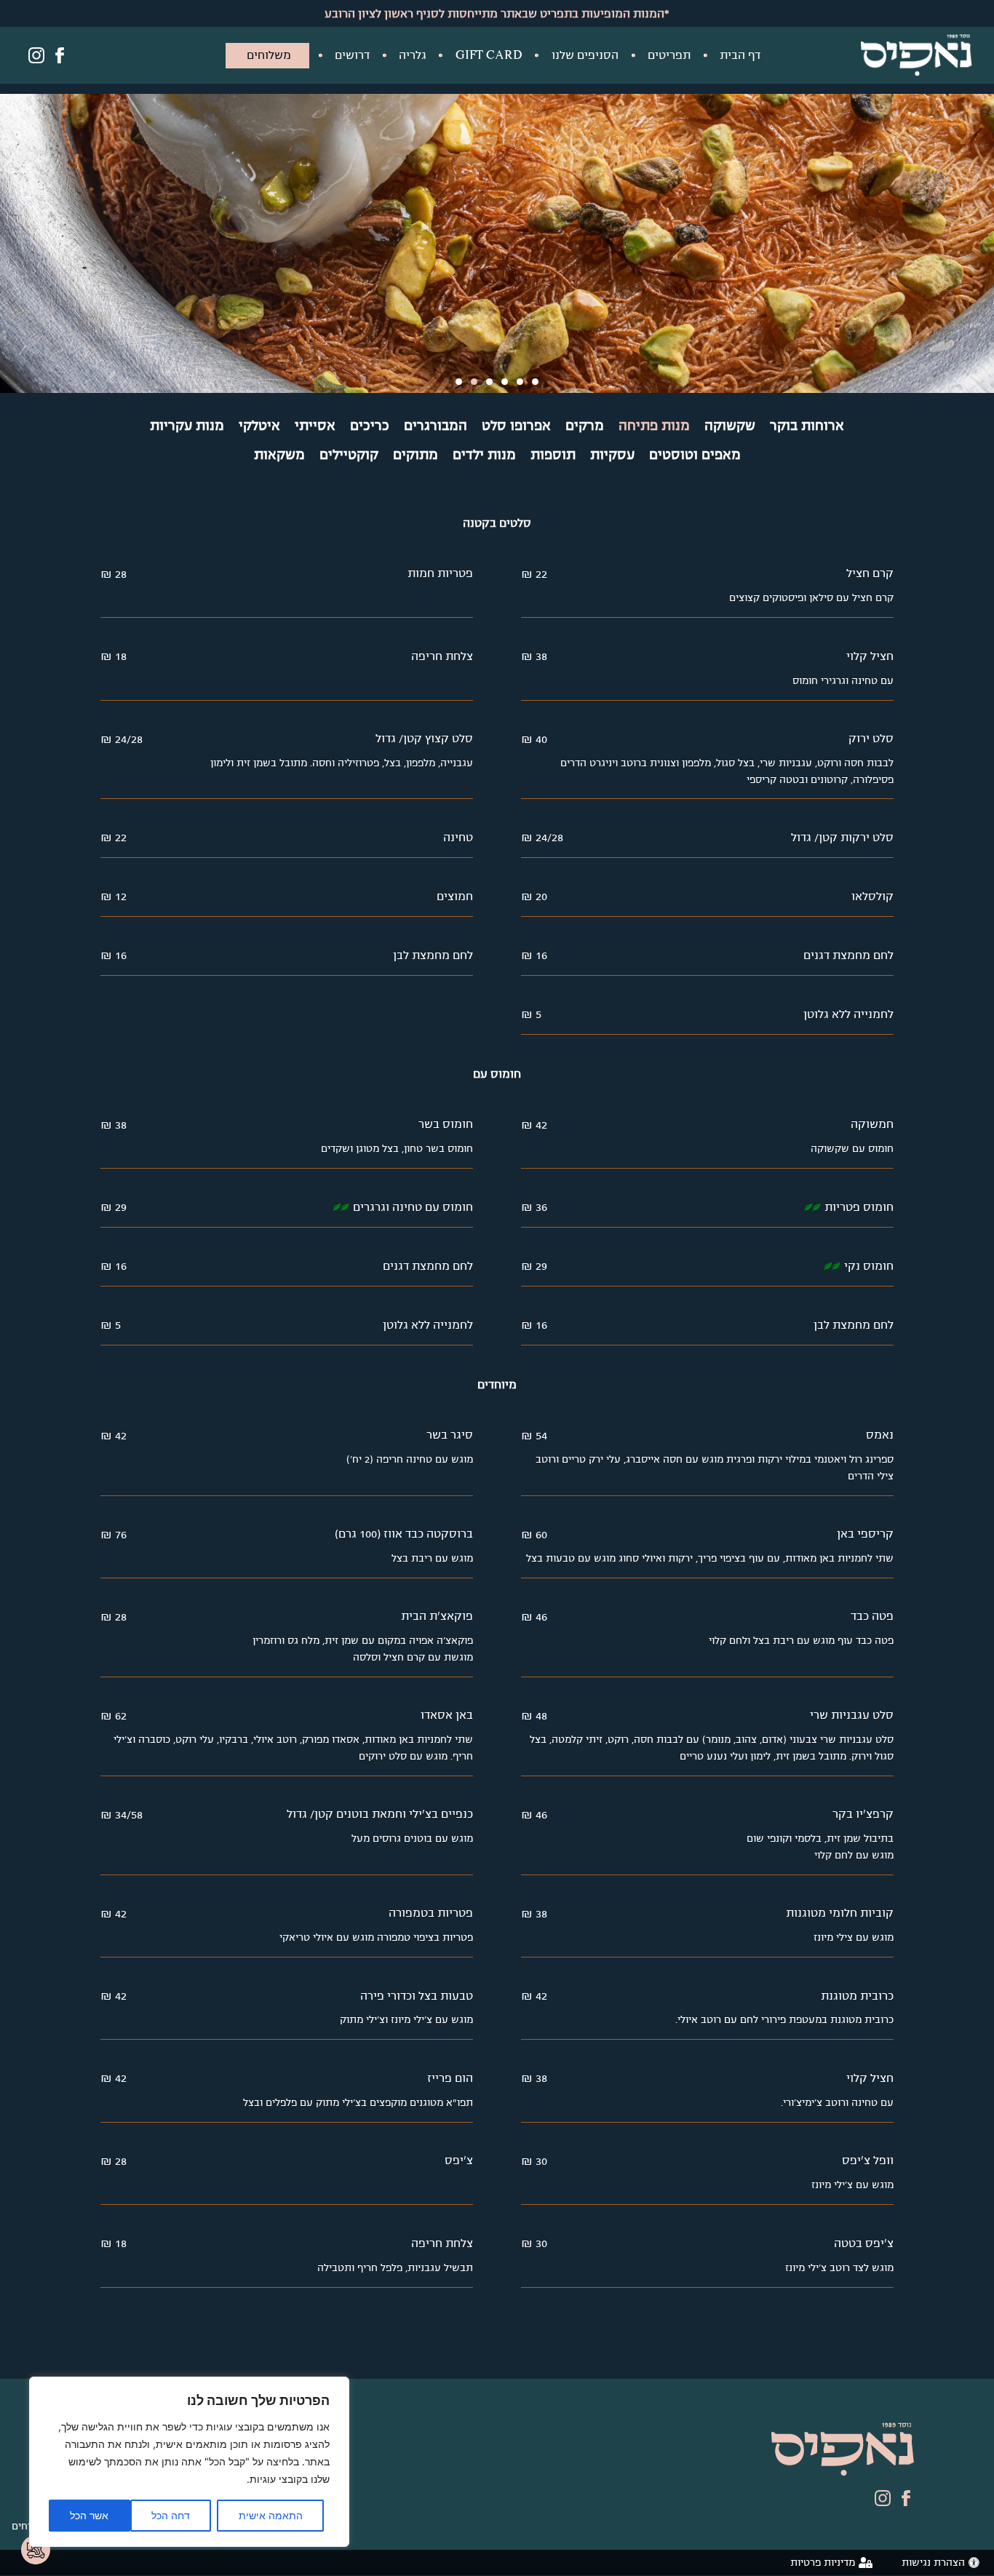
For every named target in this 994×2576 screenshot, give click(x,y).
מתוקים (416, 455)
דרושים (352, 55)
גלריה (413, 55)
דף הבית (740, 55)
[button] (459, 382)
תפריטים (669, 55)
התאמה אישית (271, 2515)
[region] (189, 2462)
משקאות (279, 455)
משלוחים (269, 55)
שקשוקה (730, 426)
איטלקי (259, 426)
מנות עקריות (187, 426)
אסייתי (315, 426)
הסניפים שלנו (585, 55)
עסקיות (612, 455)
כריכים (370, 426)
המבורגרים (436, 426)
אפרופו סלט (516, 426)
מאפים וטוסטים (695, 455)
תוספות (553, 455)
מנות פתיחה (654, 426)
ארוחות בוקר (807, 426)
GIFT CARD (489, 55)
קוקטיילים (349, 455)
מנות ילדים (484, 455)
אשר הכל (89, 2515)
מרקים (585, 426)
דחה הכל (171, 2515)
